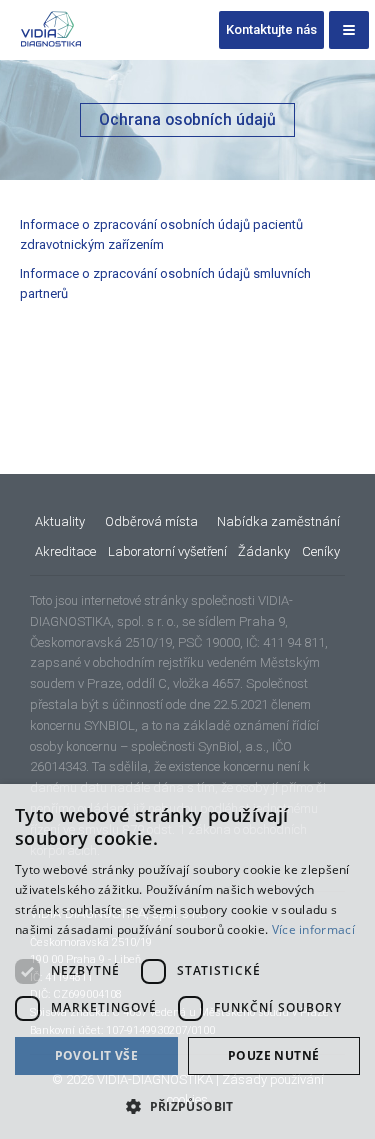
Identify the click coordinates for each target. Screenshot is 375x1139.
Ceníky (321, 551)
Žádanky (264, 551)
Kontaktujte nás (271, 29)
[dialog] (187, 961)
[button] (187, 1106)
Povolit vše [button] (96, 1055)
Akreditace (65, 551)
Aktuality (60, 521)
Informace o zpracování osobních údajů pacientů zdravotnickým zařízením (161, 234)
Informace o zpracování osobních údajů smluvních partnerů (165, 283)
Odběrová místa (151, 521)
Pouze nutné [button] (273, 1055)
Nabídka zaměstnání (278, 521)
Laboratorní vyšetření (167, 551)
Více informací (313, 929)
